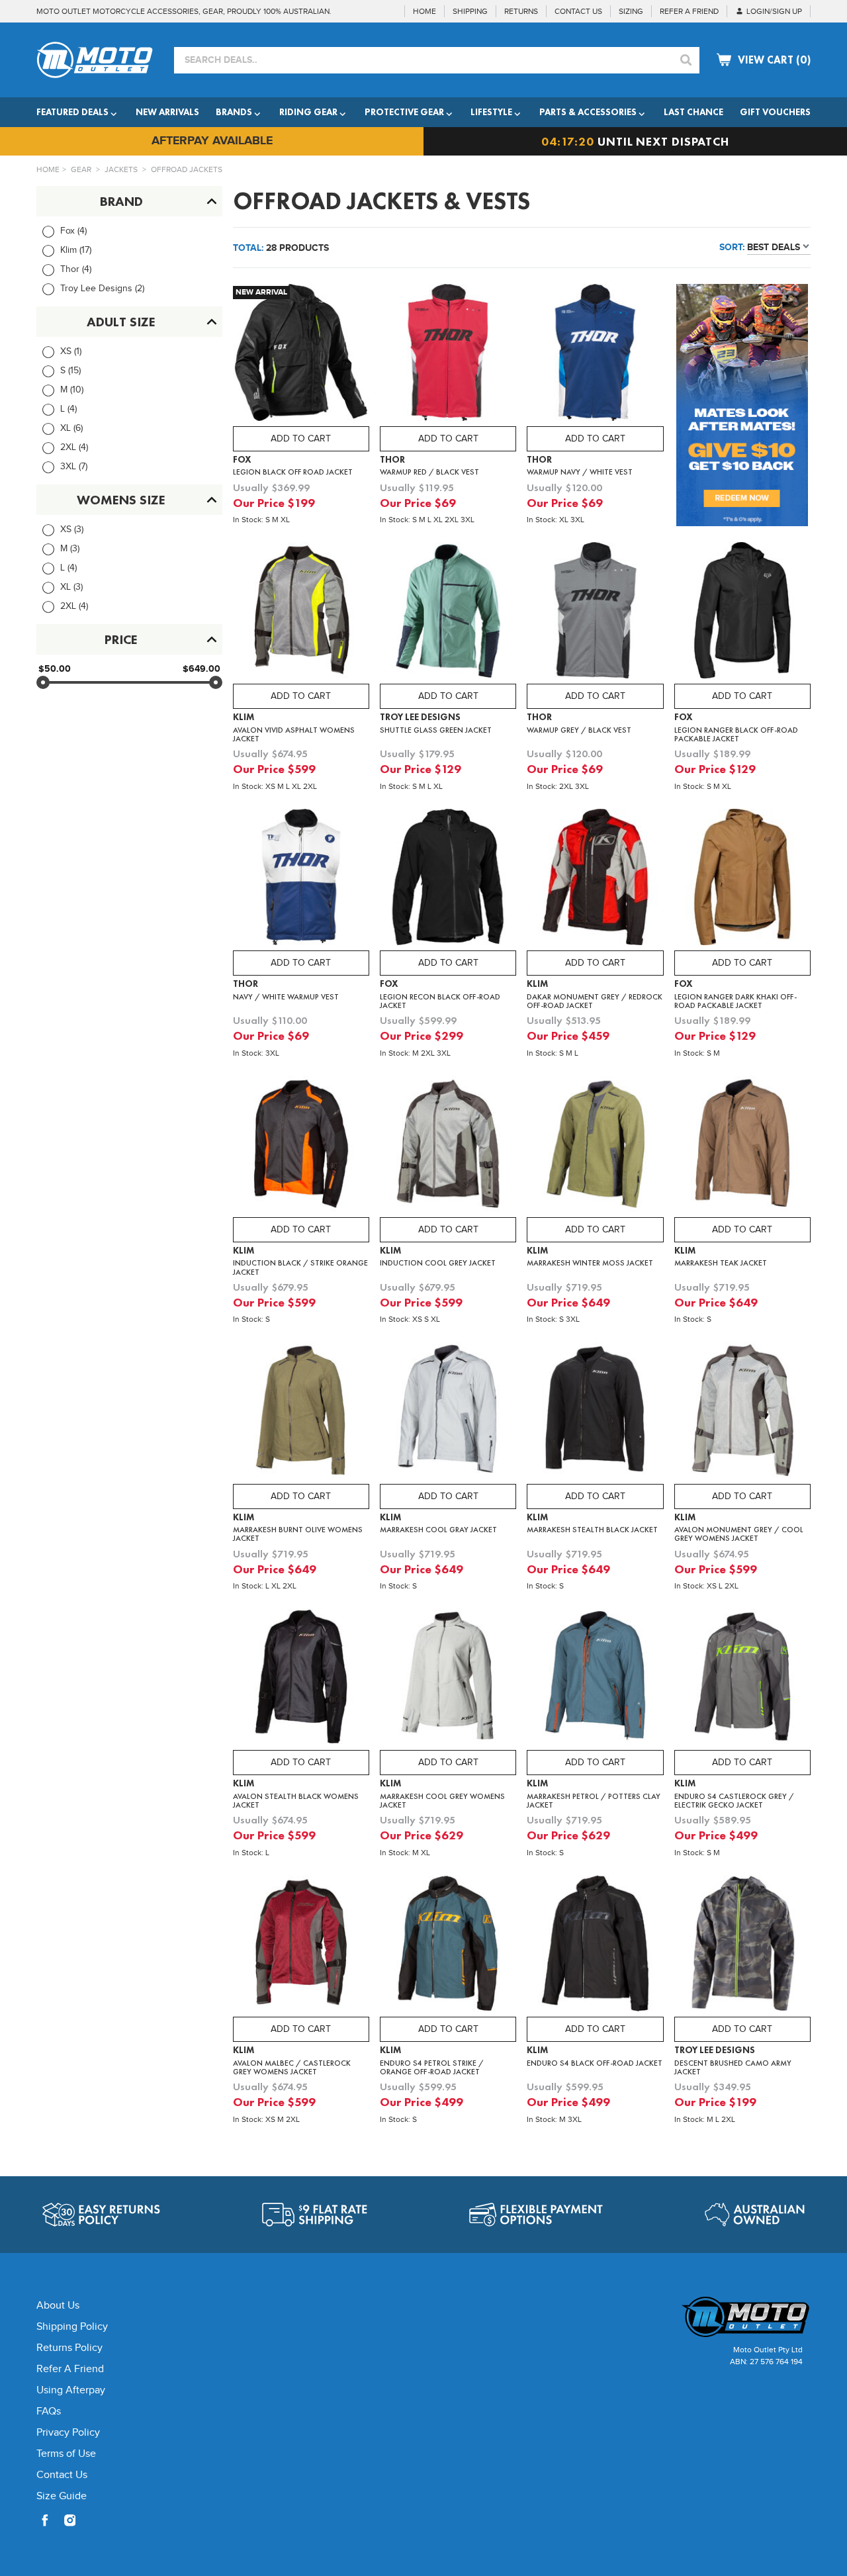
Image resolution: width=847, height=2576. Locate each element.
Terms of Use (66, 2454)
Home (48, 169)
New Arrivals (167, 112)
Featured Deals (72, 112)
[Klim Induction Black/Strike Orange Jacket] (301, 1146)
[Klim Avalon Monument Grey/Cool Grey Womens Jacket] (742, 1412)
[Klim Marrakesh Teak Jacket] (742, 1146)
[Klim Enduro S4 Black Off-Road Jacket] (595, 1946)
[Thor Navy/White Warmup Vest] (301, 880)
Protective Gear (404, 112)
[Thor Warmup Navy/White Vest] (595, 355)
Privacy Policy (68, 2433)
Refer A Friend (70, 2369)
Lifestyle (491, 112)
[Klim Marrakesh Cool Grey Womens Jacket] (448, 1679)
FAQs (49, 2412)
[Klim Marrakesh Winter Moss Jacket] (595, 1146)
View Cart (774, 60)
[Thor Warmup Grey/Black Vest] (595, 613)
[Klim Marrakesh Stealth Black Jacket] (595, 1412)
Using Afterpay (71, 2390)
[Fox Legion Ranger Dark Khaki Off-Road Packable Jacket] (742, 880)
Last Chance (693, 112)
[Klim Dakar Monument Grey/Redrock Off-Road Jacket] (595, 880)
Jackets (121, 169)
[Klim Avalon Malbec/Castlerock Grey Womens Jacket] (301, 1946)
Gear (81, 169)
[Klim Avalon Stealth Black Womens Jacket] (301, 1679)
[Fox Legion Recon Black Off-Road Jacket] (448, 880)
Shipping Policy (72, 2327)
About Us (58, 2306)
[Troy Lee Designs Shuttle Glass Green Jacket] (448, 613)
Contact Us (62, 2475)
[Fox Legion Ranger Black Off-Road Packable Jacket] (742, 613)
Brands (234, 112)
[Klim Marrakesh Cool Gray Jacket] (448, 1412)
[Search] (686, 60)
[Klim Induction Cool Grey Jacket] (448, 1146)
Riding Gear (308, 112)
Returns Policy (69, 2348)
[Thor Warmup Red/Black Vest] (448, 355)
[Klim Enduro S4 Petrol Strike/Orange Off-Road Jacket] (448, 1946)
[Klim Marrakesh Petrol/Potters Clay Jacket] (595, 1679)
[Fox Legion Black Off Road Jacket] (301, 355)
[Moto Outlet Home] (718, 2317)
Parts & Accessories (588, 112)
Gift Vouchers (775, 112)
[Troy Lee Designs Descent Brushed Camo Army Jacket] (742, 1946)
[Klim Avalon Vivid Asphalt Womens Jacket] (301, 613)
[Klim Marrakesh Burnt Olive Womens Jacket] (301, 1412)
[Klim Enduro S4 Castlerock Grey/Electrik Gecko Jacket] (742, 1679)
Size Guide (62, 2496)
